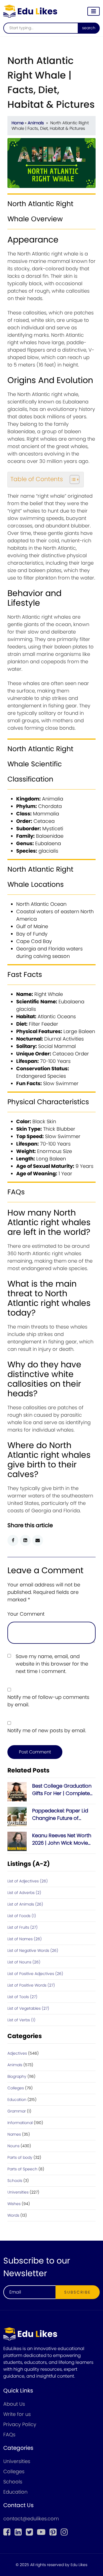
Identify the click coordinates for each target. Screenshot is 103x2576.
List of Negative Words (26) (33, 1950)
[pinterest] (53, 2532)
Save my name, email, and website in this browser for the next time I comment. (52, 1664)
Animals (36, 123)
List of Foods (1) (22, 1916)
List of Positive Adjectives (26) (35, 1974)
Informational (20, 2123)
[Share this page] (38, 1540)
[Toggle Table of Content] (72, 479)
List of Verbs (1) (21, 2020)
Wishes (14, 2204)
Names (14, 2134)
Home (18, 123)
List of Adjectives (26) (28, 1881)
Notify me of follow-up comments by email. (48, 1701)
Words (13, 2215)
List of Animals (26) (25, 1904)
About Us (14, 2404)
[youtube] (41, 2532)
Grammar (17, 2111)
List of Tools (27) (22, 1997)
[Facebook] (7, 2532)
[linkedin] (18, 2532)
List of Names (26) (25, 1939)
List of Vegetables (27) (28, 2008)
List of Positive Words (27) (31, 1985)
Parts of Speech (22, 2169)
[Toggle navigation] (94, 11)
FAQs (9, 2434)
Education (17, 2100)
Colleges (16, 2088)
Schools (15, 2181)
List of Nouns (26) (24, 1962)
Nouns (13, 2146)
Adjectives (17, 2053)
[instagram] (64, 2532)
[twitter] (29, 2532)
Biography (17, 2076)
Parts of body (20, 2157)
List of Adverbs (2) (24, 1893)
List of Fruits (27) (23, 1927)
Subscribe (78, 2292)
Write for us (17, 2414)
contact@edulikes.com (31, 2519)
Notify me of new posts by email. (47, 1730)
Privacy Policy (20, 2424)
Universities (18, 2192)
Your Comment (26, 1614)
